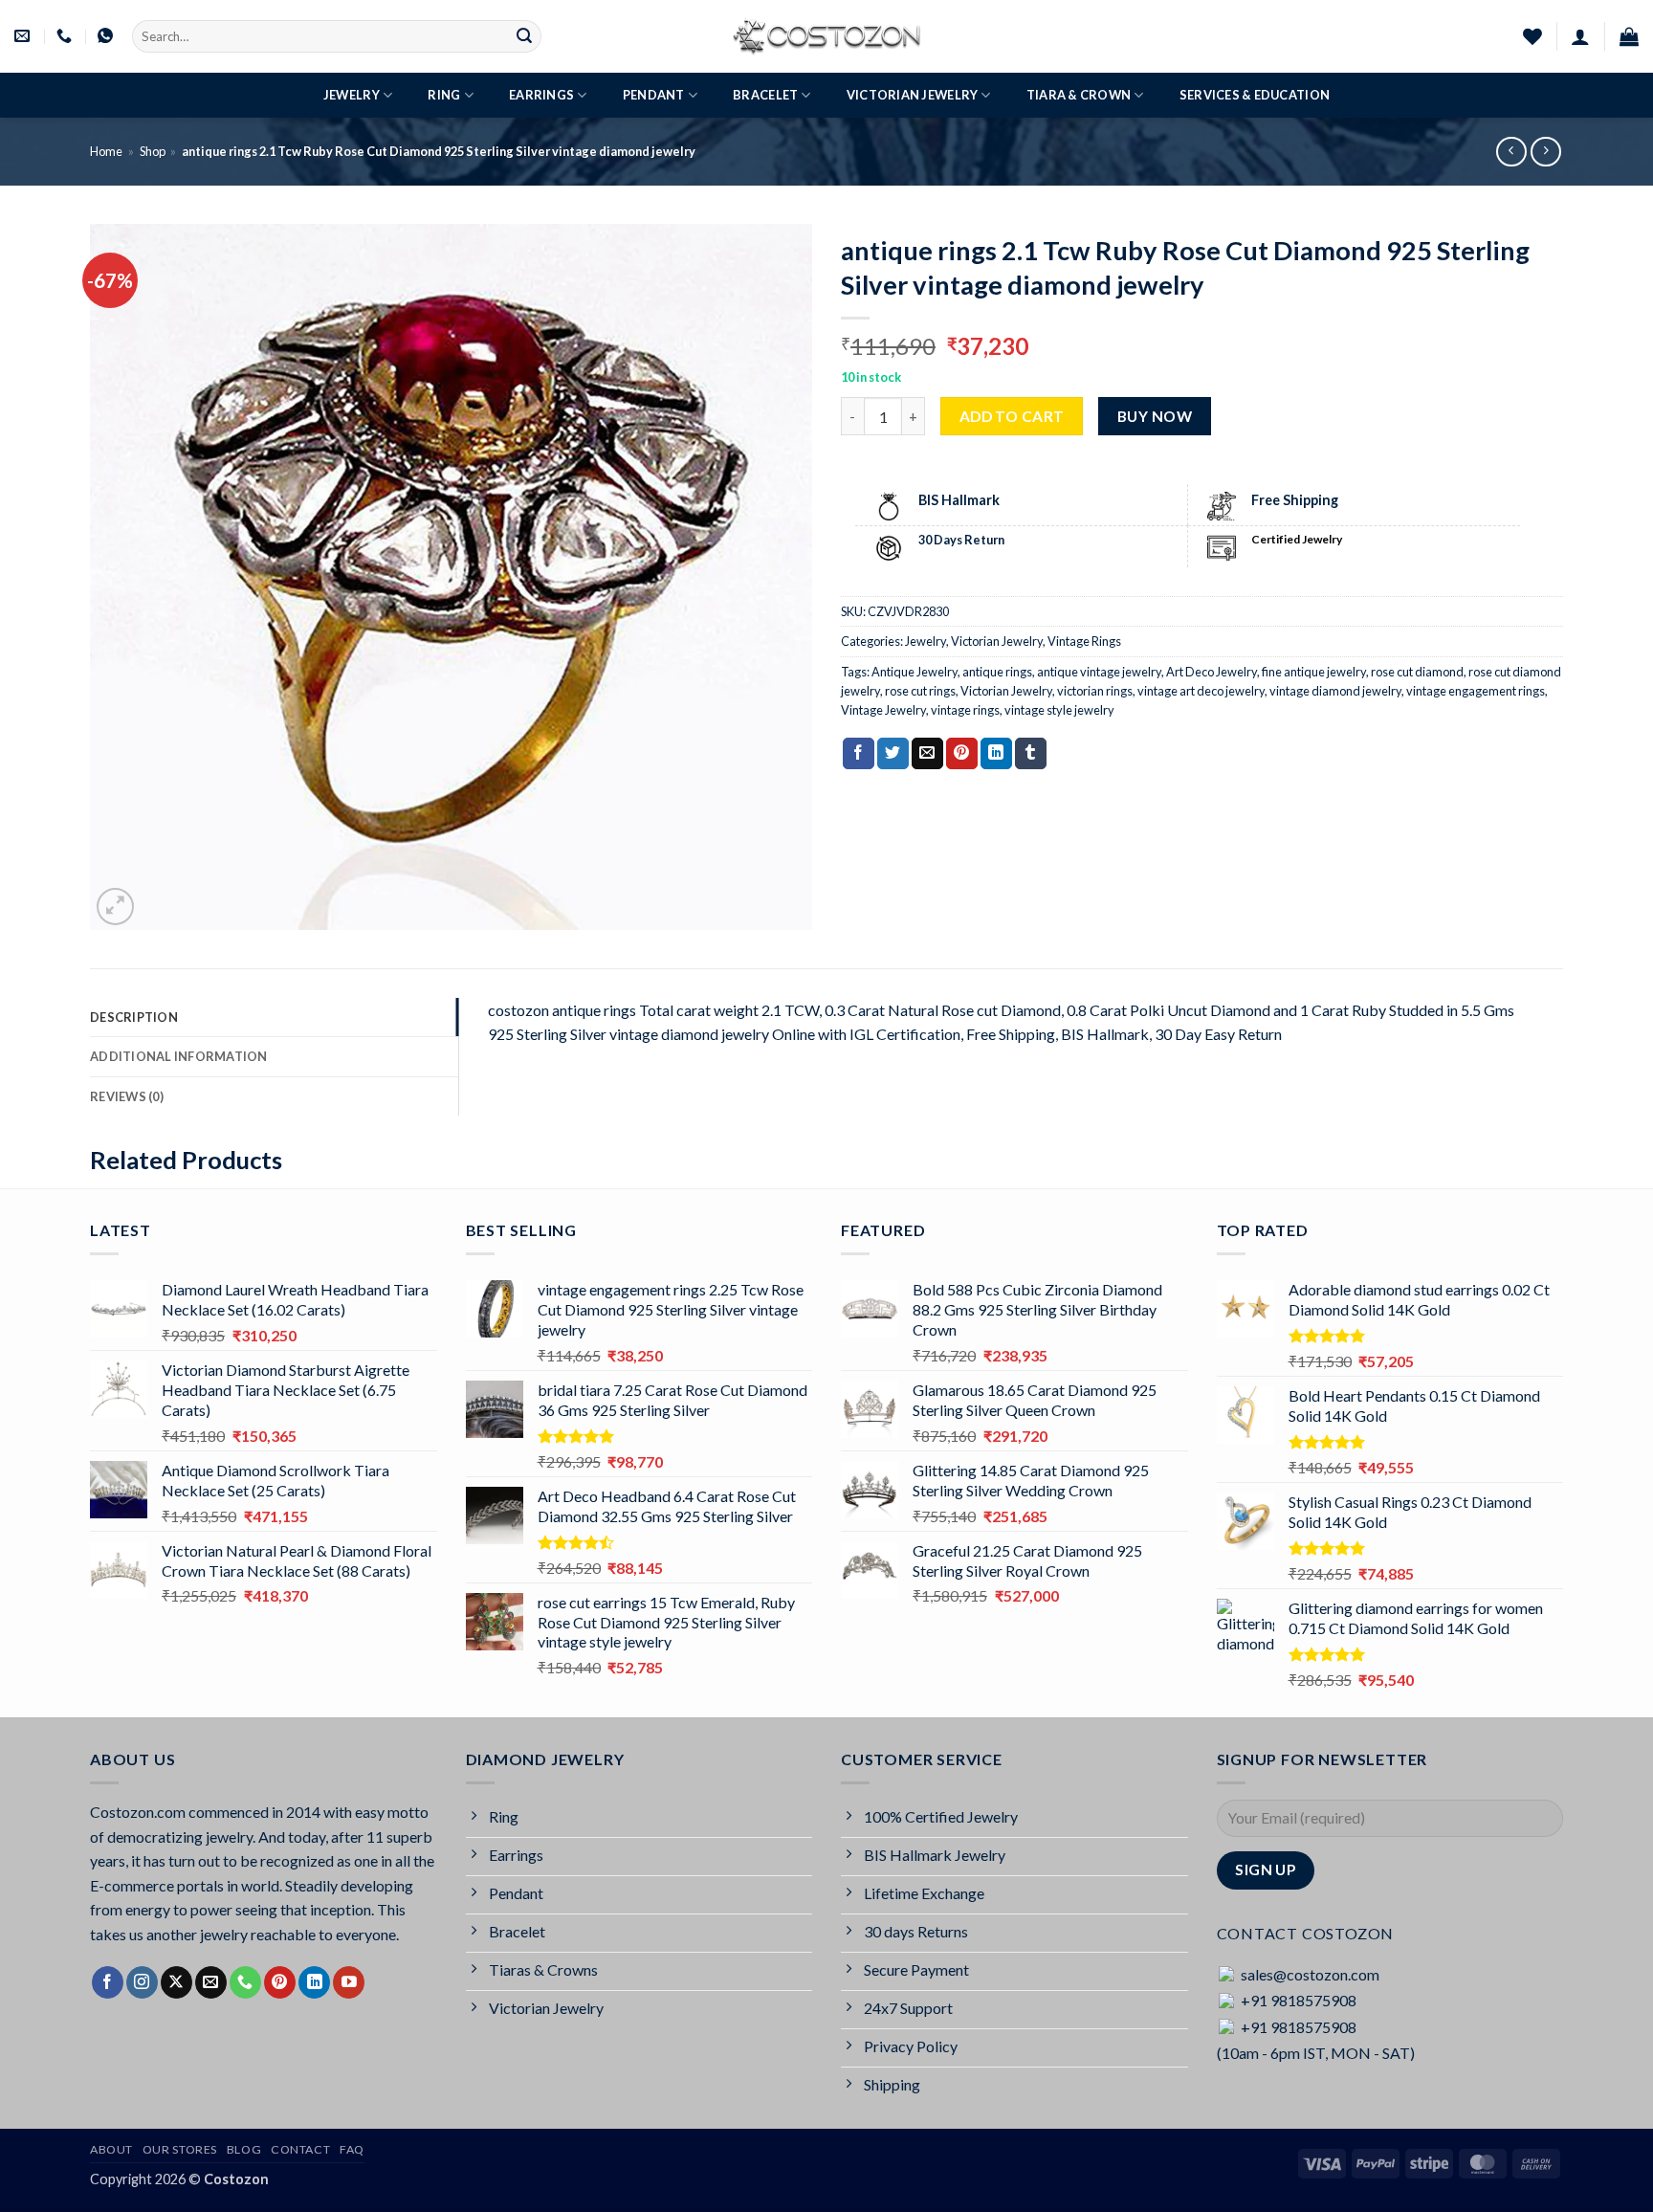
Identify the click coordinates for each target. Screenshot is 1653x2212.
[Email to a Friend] (927, 754)
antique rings (997, 672)
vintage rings (965, 710)
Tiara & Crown (1079, 95)
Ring (444, 95)
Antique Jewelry (915, 672)
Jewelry (352, 95)
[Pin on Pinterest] (962, 754)
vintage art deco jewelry (1201, 691)
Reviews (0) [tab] (127, 1096)
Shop (153, 151)
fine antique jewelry (1314, 672)
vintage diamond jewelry (1335, 691)
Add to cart (1012, 416)
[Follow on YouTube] (349, 1982)
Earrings (541, 95)
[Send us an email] (211, 1982)
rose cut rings (920, 691)
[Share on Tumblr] (1031, 754)
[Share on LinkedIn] (996, 754)
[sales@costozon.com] (24, 36)
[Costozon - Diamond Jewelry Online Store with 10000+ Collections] (826, 36)
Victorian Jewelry (912, 95)
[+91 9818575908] (66, 36)
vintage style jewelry (1059, 710)
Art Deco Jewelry (1212, 672)
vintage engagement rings (1476, 691)
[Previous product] (1545, 152)
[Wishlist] (1532, 36)
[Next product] (1511, 152)
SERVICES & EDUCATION (1255, 95)
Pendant (654, 95)
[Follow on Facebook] (108, 1982)
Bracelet (765, 95)
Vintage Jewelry (883, 710)
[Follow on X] (176, 1982)
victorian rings (1095, 691)
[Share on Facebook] (859, 754)
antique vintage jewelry (1099, 672)
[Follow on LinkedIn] (314, 1982)
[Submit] (524, 36)
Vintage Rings (1084, 641)
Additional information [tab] (179, 1056)
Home (106, 151)
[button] (1580, 36)
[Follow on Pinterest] (280, 1982)
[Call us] (245, 1982)
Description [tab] (134, 1017)
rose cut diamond (1417, 672)
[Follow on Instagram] (142, 1982)
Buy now (1155, 416)
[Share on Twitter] (893, 754)
